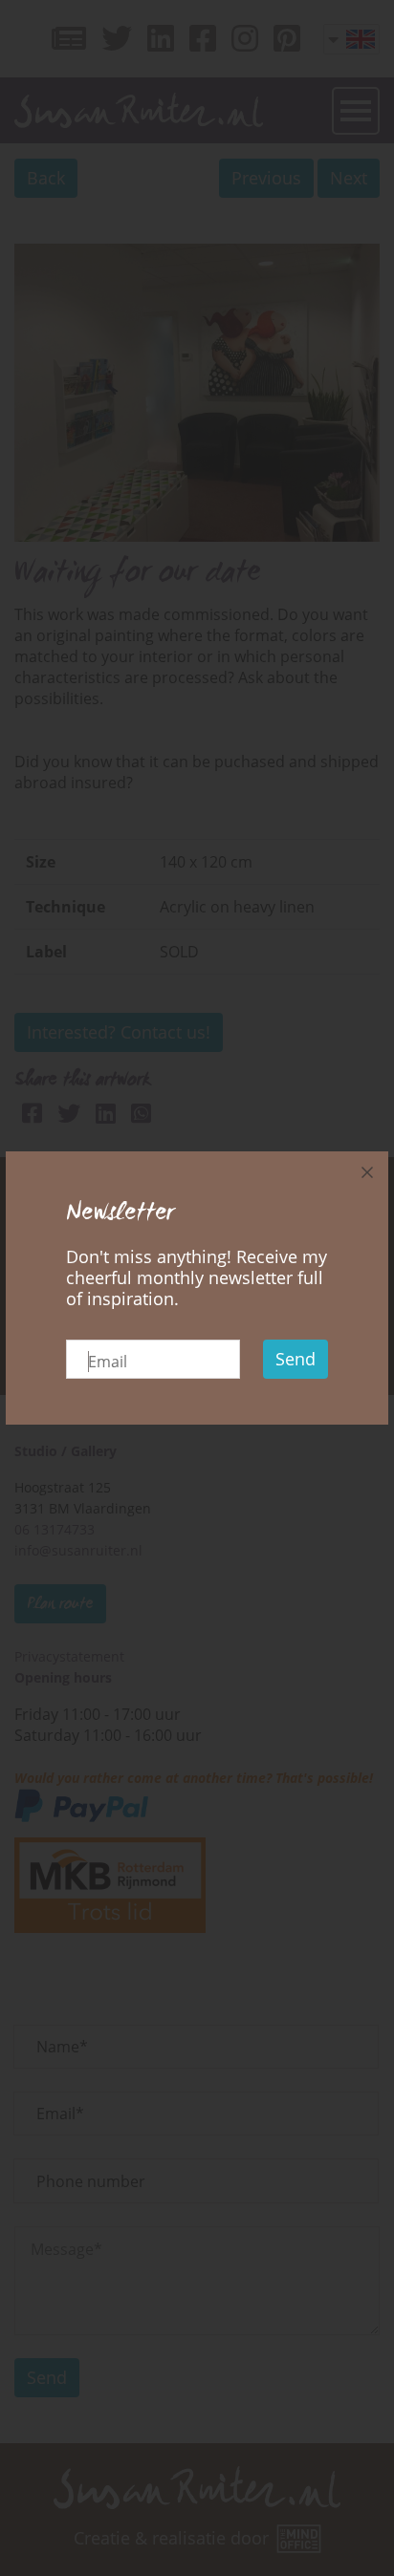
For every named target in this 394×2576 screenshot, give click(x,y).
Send (295, 1359)
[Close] (367, 1172)
